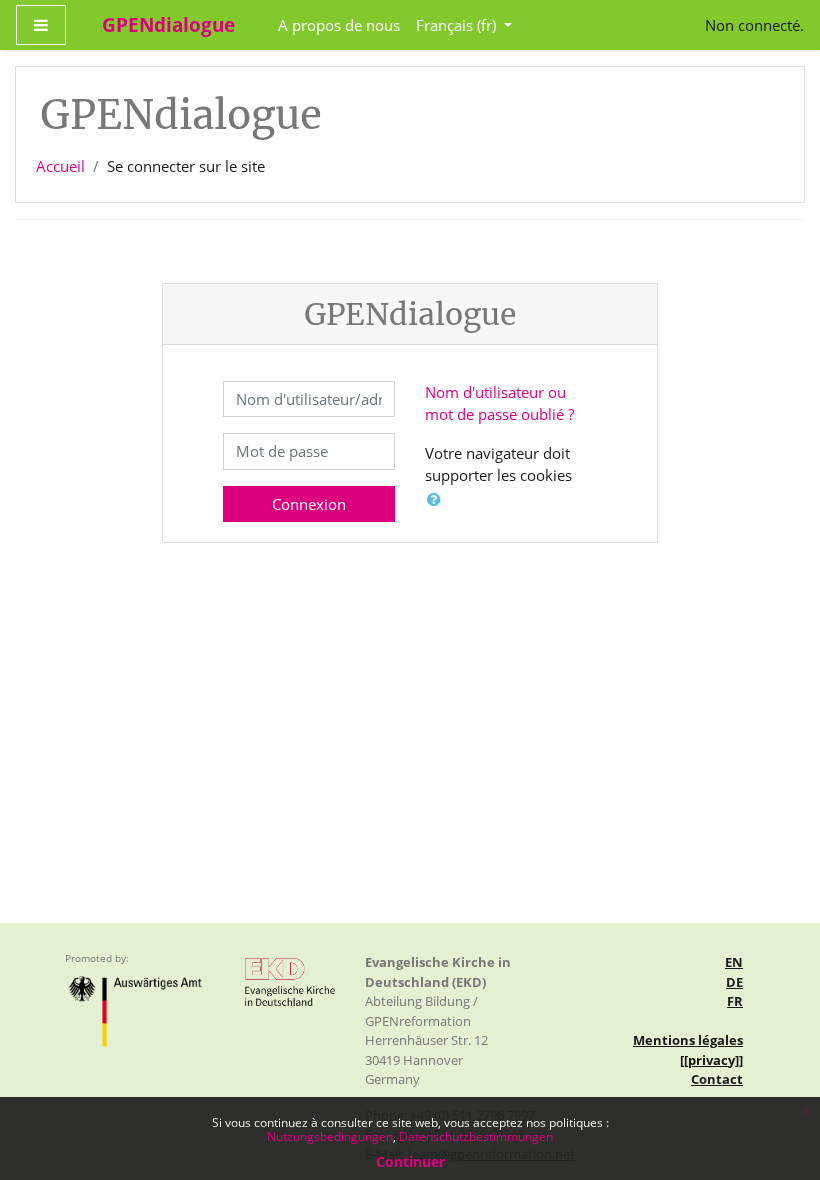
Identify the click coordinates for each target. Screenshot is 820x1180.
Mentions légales (688, 1040)
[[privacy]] (711, 1060)
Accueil (60, 166)
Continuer (410, 1161)
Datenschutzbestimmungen (476, 1136)
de (734, 982)
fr (735, 1001)
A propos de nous (339, 25)
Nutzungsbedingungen (330, 1136)
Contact (717, 1079)
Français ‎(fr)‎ (458, 25)
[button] (438, 499)
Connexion (309, 504)
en (734, 962)
